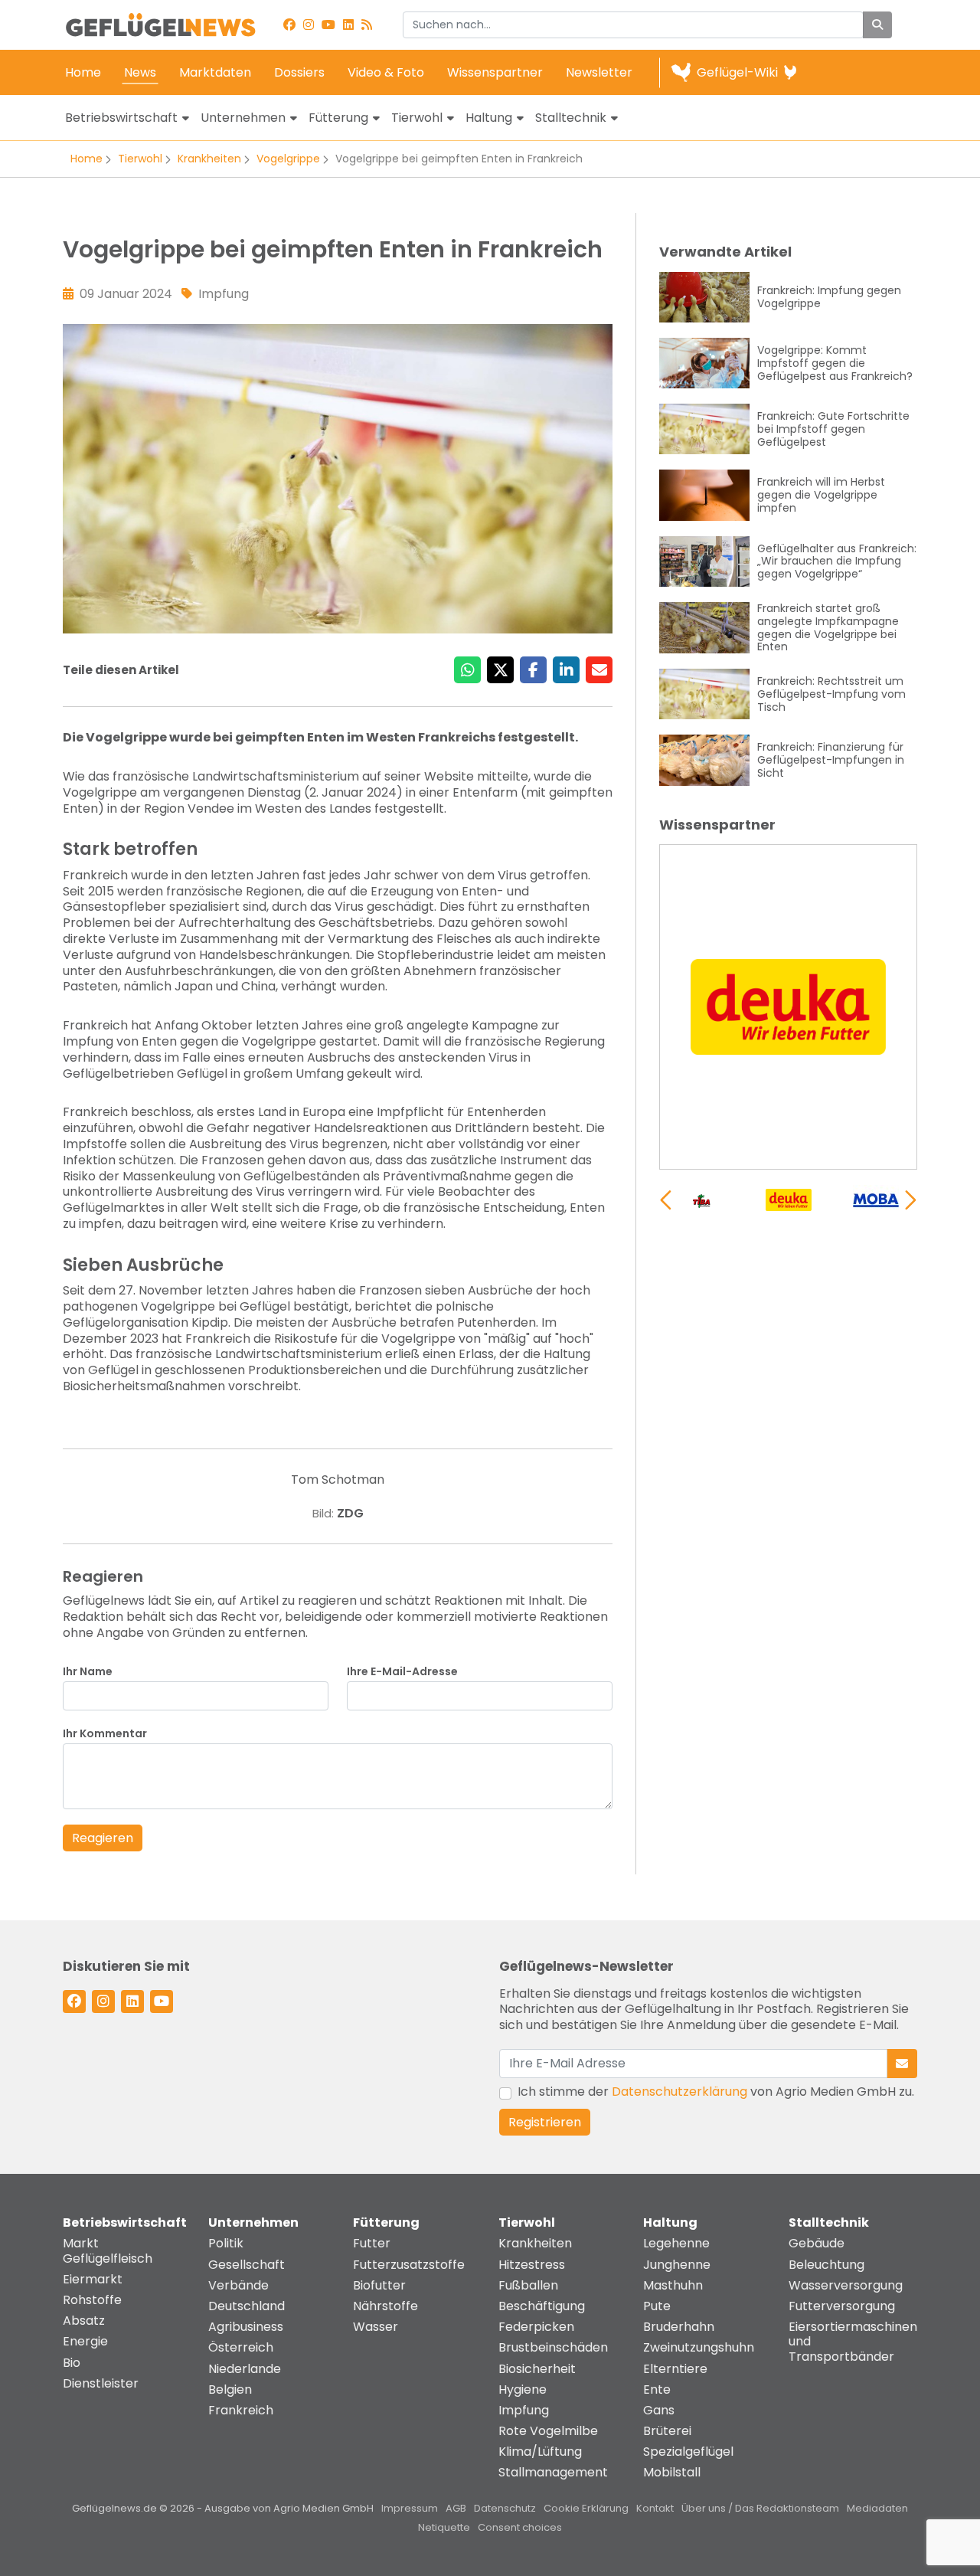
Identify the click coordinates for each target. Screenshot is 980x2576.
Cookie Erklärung (586, 2508)
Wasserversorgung (846, 2285)
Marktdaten (215, 72)
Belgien (230, 2389)
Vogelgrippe (288, 159)
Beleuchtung (826, 2265)
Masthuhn (673, 2285)
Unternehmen (243, 118)
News (140, 72)
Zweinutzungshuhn (699, 2347)
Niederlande (245, 2369)
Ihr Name (88, 1672)
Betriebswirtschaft (121, 118)
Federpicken (536, 2327)
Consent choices (520, 2527)
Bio (72, 2363)
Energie (85, 2341)
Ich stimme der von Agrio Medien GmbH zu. (716, 2092)
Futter (372, 2243)
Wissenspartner (495, 72)
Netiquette (444, 2527)
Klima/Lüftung (540, 2452)
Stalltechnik (571, 118)
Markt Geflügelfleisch (108, 2250)
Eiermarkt (93, 2279)
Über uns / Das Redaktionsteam (760, 2508)
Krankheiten (209, 159)
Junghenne (677, 2265)
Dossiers (299, 72)
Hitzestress (532, 2265)
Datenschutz (505, 2508)
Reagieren (103, 1838)
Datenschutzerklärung (679, 2092)
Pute (657, 2306)
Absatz (84, 2321)
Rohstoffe (92, 2300)
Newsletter (599, 72)
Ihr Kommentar (105, 1734)
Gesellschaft (247, 2265)
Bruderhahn (679, 2327)
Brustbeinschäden (553, 2347)
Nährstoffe (385, 2306)
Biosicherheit (537, 2369)
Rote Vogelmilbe (548, 2431)
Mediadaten (877, 2508)
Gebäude (817, 2243)
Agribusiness (246, 2327)
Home (83, 72)
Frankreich (241, 2410)
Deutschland (247, 2306)
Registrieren (545, 2122)
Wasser (376, 2327)
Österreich (241, 2347)
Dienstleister (101, 2383)
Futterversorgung (842, 2306)
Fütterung (338, 118)
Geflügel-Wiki (737, 72)
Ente (657, 2389)
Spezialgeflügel (688, 2452)
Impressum (410, 2508)
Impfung (524, 2410)
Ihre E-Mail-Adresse (402, 1672)
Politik (226, 2243)
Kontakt (655, 2508)
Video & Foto (386, 72)
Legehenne (676, 2243)
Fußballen (528, 2285)
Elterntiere (675, 2369)
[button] (911, 1200)
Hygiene (523, 2389)
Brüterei (667, 2431)
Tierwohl (417, 118)
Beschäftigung (542, 2306)
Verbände (238, 2285)
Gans (659, 2410)
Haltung (489, 118)
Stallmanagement (553, 2472)
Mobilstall (672, 2472)
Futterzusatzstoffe (409, 2265)
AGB (456, 2508)
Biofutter (379, 2285)
